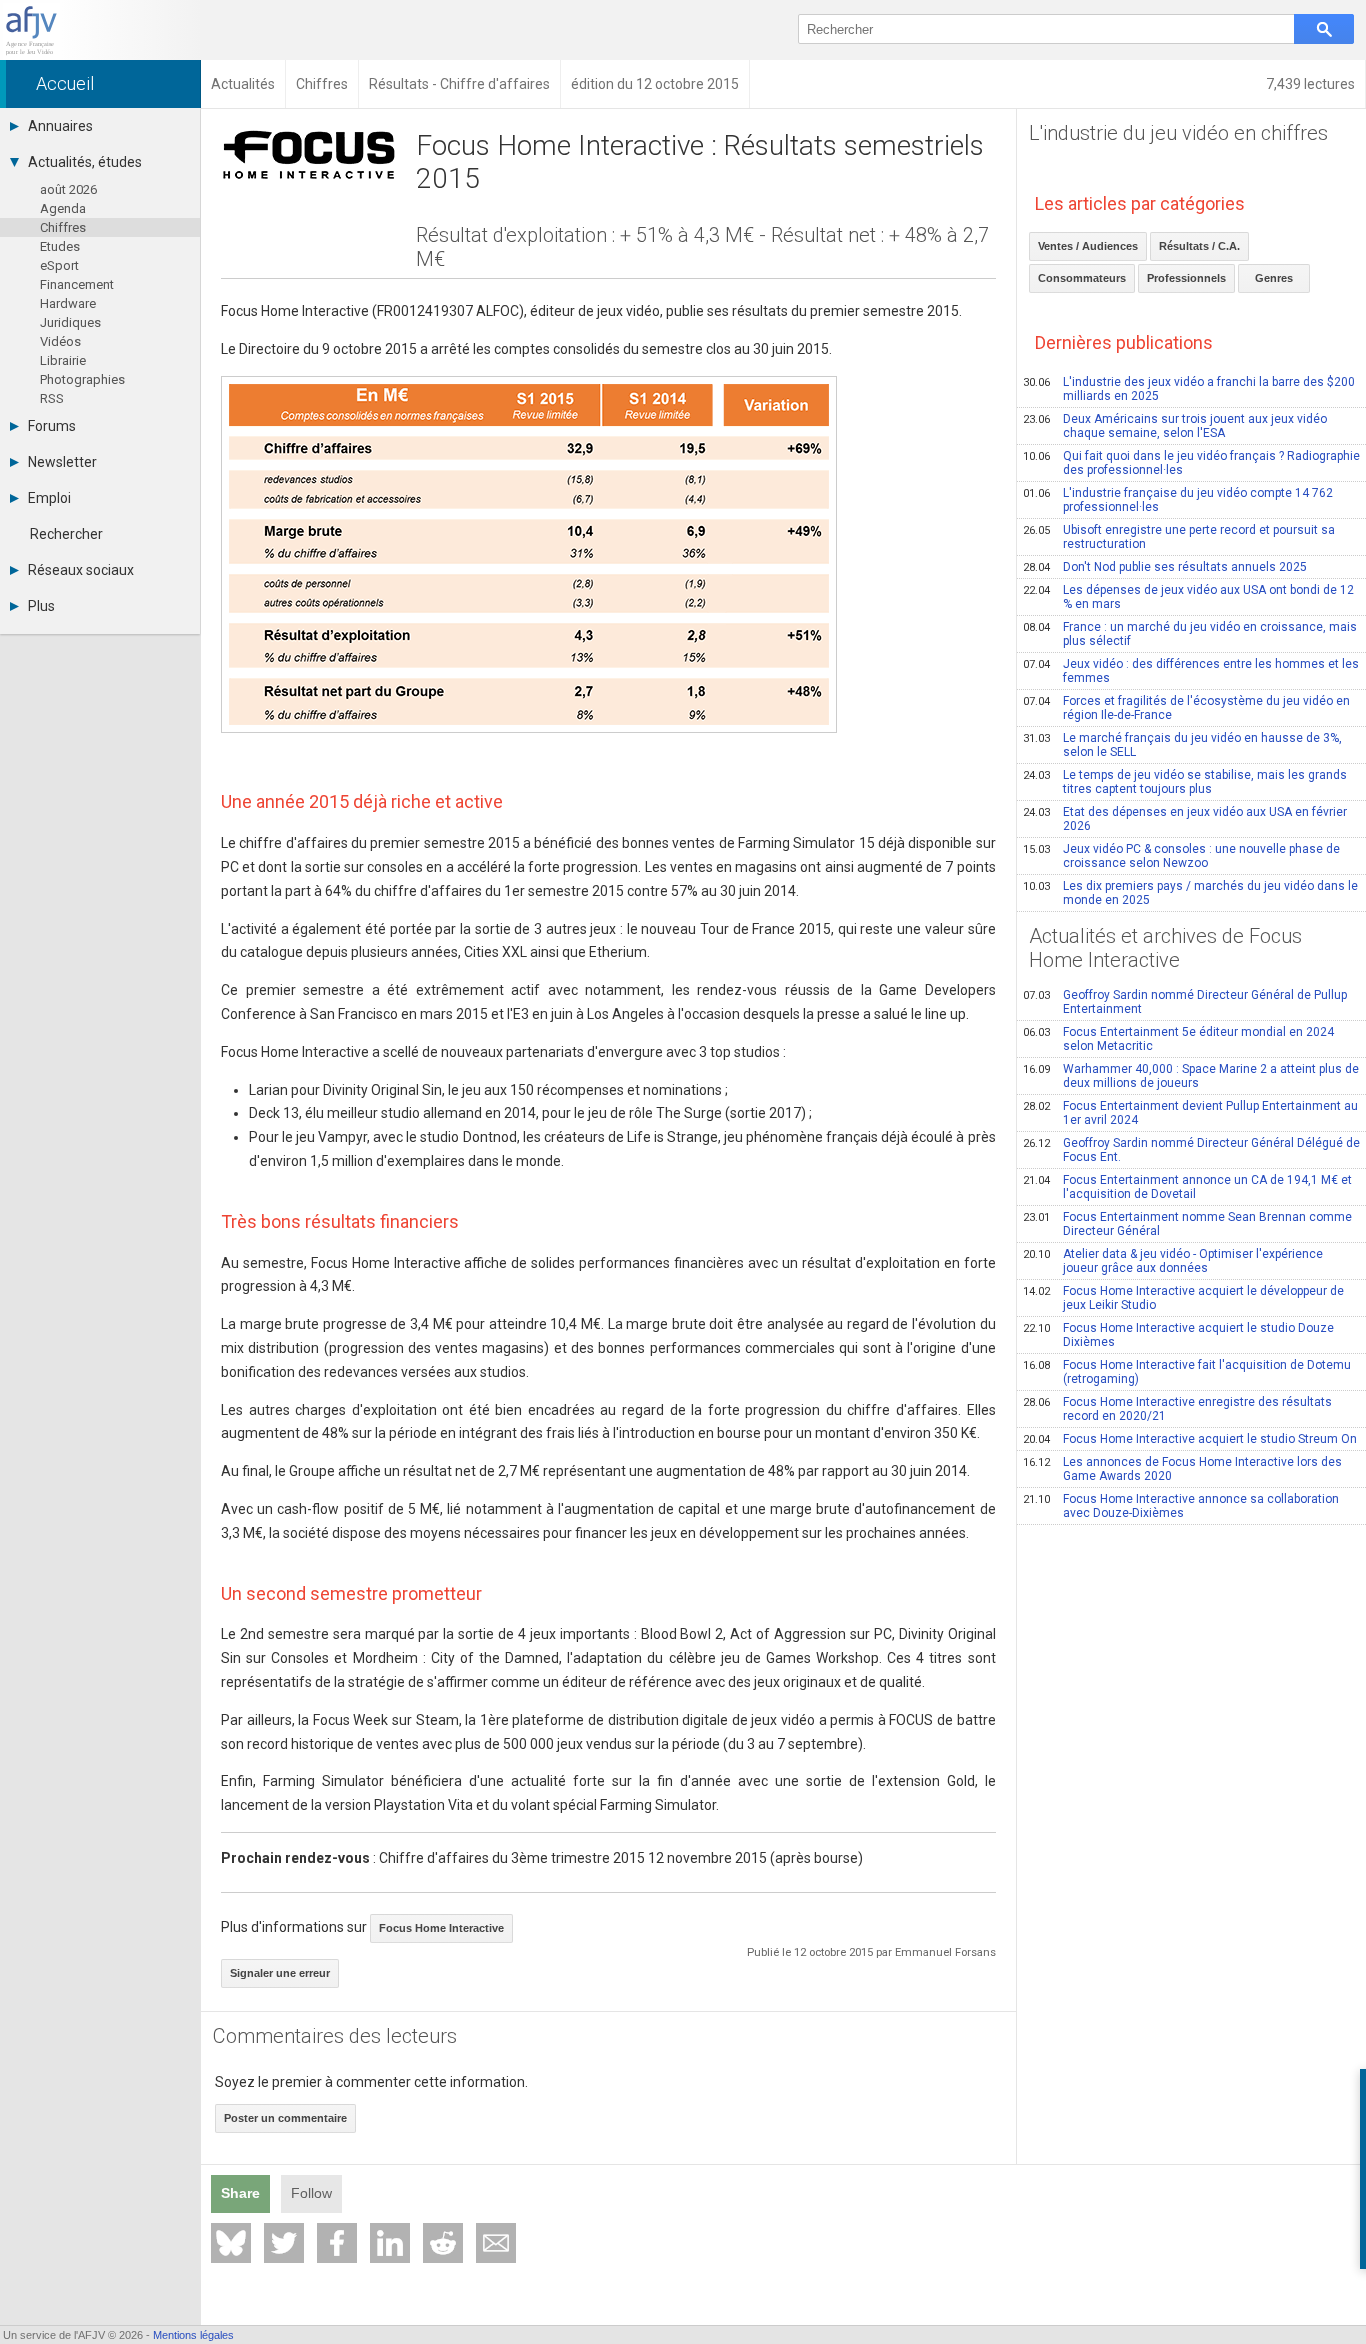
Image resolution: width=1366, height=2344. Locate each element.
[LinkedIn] (390, 2243)
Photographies (82, 379)
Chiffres (63, 227)
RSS (52, 398)
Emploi (49, 498)
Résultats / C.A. (1199, 246)
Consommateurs (1082, 278)
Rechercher (66, 534)
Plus (41, 606)
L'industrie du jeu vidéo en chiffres (1178, 133)
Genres (1274, 278)
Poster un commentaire (285, 2118)
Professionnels (1186, 278)
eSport (59, 265)
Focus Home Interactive (441, 1928)
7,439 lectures (1310, 84)
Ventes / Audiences (1088, 246)
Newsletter (62, 462)
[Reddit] (443, 2243)
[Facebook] (337, 2243)
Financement (77, 284)
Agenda (63, 208)
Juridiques (70, 322)
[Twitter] (284, 2243)
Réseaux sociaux (81, 570)
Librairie (63, 360)
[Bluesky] (231, 2243)
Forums (52, 426)
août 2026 (68, 189)
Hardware (68, 303)
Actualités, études (85, 162)
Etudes (60, 246)
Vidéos (60, 341)
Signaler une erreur (280, 1973)
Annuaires (60, 126)
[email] (496, 2243)
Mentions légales (193, 2335)
